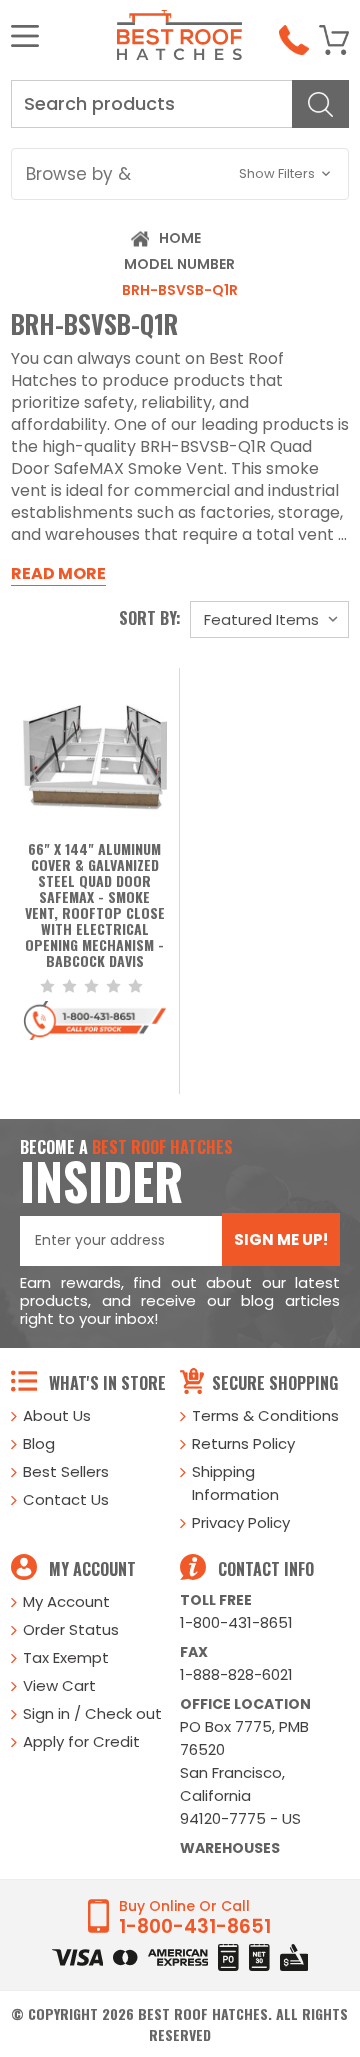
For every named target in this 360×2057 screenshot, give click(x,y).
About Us (57, 1415)
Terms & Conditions (265, 1415)
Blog (39, 1443)
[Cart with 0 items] (334, 40)
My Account (66, 1601)
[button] (180, 174)
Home (180, 238)
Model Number (179, 264)
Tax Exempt (66, 1657)
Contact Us (66, 1499)
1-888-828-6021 (236, 1674)
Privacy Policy (241, 1522)
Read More (58, 573)
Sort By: (150, 618)
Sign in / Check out (92, 1713)
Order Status (71, 1629)
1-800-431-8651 (236, 1622)
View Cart (59, 1685)
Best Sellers (66, 1471)
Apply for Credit (81, 1741)
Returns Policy (243, 1443)
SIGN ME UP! (281, 1239)
